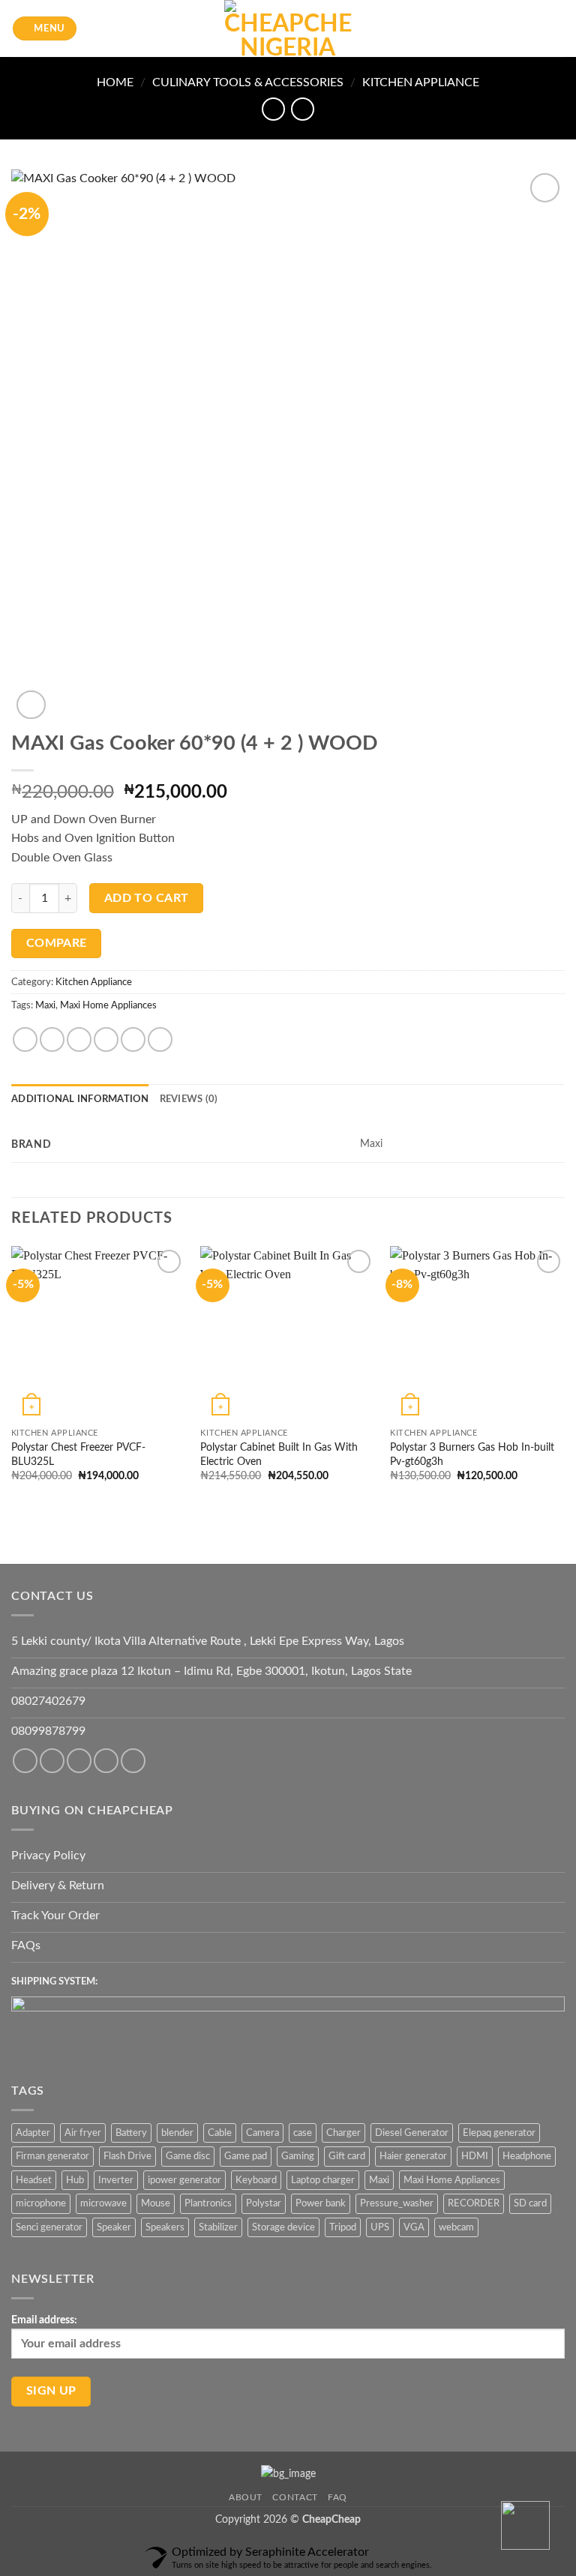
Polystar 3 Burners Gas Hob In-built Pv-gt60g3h (472, 1454)
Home (115, 82)
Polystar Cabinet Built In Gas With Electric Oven (279, 1454)
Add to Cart (147, 899)
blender (177, 2133)
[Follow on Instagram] (52, 1761)
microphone (41, 2203)
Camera (262, 2133)
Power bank (321, 2203)
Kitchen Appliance (421, 82)
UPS (380, 2227)
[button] (45, 29)
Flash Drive (127, 2156)
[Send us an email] (133, 1761)
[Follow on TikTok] (79, 1761)
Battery (131, 2133)
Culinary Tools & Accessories (248, 82)
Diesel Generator (412, 2133)
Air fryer (83, 2133)
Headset (34, 2180)
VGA (414, 2227)
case (303, 2133)
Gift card (347, 2156)
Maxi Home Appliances (108, 1005)
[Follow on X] (106, 1761)
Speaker (114, 2227)
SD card (530, 2203)
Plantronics (208, 2203)
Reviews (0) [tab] (189, 1099)
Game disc (188, 2156)
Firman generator (52, 2156)
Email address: (44, 2320)
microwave (103, 2203)
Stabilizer (218, 2227)
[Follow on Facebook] (25, 1761)
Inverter (116, 2180)
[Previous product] (303, 109)
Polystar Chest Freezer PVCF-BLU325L (78, 1454)
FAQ (337, 2497)
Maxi (45, 1005)
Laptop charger (323, 2180)
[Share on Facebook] (52, 1039)
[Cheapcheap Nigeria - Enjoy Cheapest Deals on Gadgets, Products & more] (288, 28)
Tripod (343, 2227)
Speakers (165, 2227)
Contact (295, 2497)
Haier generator (413, 2156)
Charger (343, 2133)
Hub (75, 2180)
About (246, 2497)
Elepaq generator (499, 2133)
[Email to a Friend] (106, 1039)
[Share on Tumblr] (160, 1039)
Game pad (246, 2156)
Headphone (527, 2156)
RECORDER (474, 2203)
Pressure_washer (397, 2203)
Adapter (33, 2133)
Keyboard (256, 2180)
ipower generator (184, 2180)
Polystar (264, 2203)
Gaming (298, 2156)
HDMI (475, 2156)
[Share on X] (79, 1039)
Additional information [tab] (80, 1099)
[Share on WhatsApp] (25, 1039)
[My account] (532, 28)
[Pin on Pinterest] (133, 1039)
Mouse (156, 2203)
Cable (220, 2133)
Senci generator (49, 2227)
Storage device (283, 2227)
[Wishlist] (506, 28)
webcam (456, 2227)
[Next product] (273, 109)
